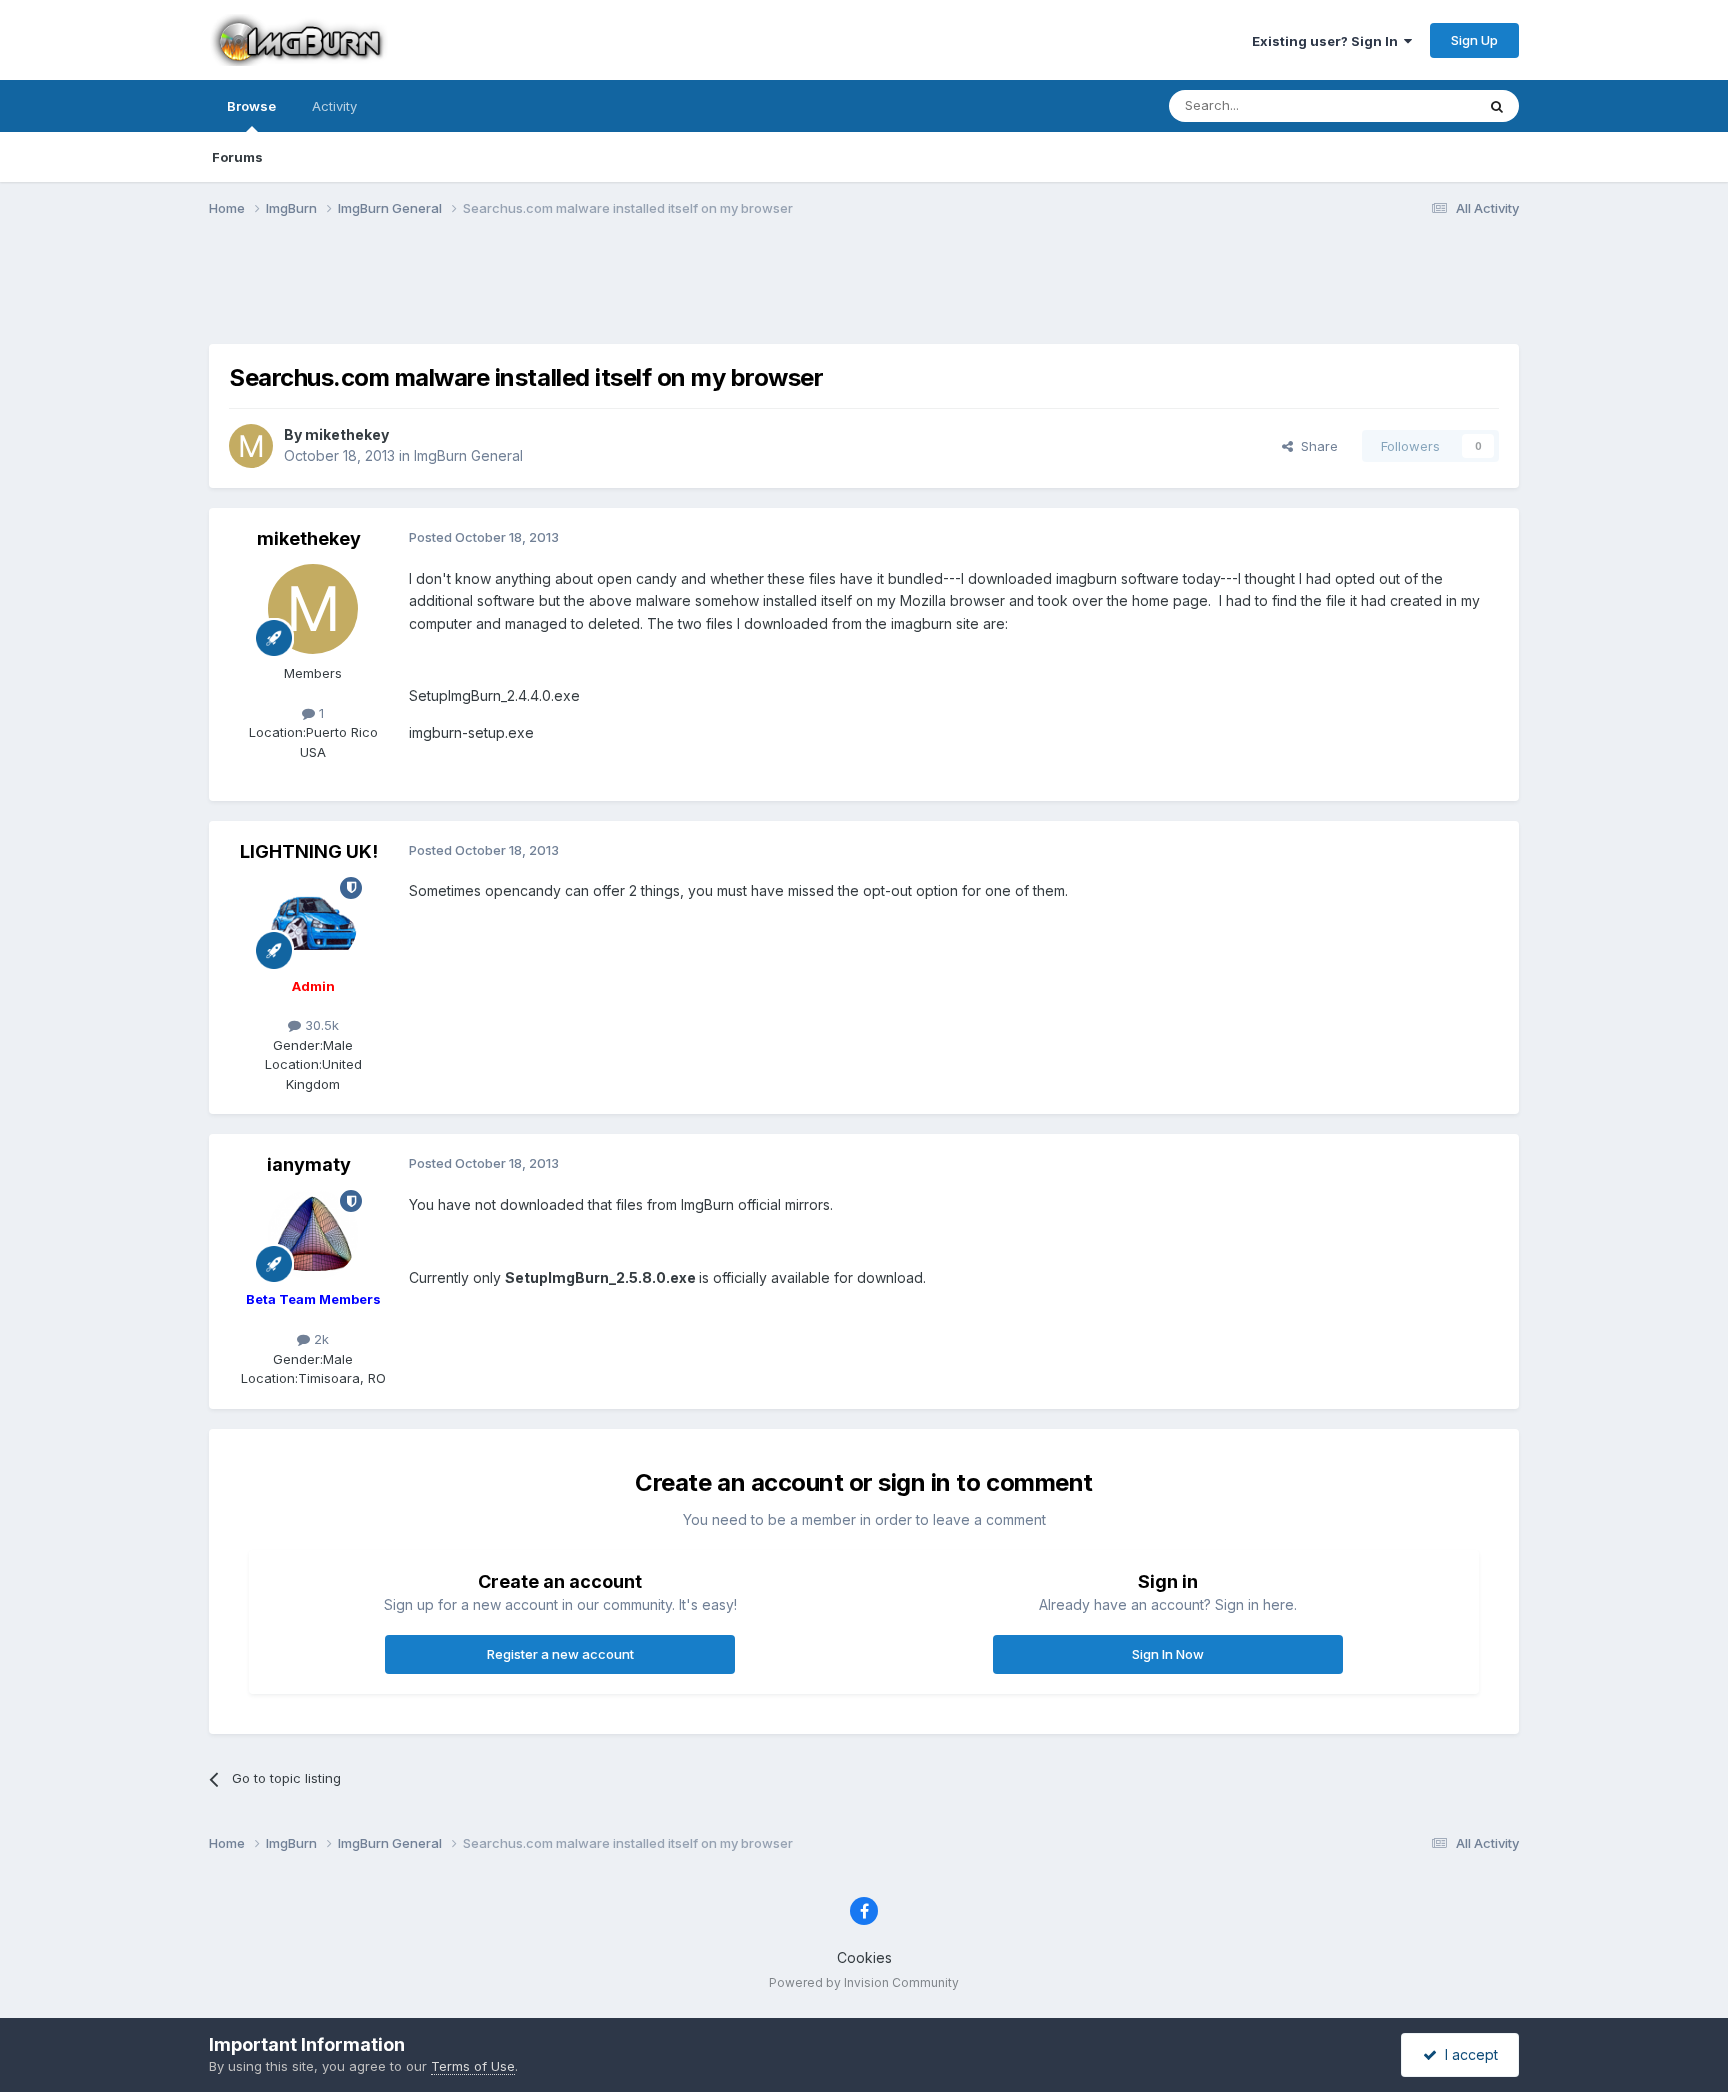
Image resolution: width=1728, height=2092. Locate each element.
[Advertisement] (864, 293)
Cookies (864, 1957)
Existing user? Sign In (1328, 41)
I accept (1467, 2054)
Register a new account (560, 1654)
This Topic (1416, 105)
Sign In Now (1168, 1654)
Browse (251, 106)
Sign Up (1474, 40)
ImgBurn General (468, 455)
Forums (237, 157)
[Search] (1497, 106)
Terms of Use (473, 2066)
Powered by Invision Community (864, 1982)
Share (1315, 446)
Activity (334, 106)
